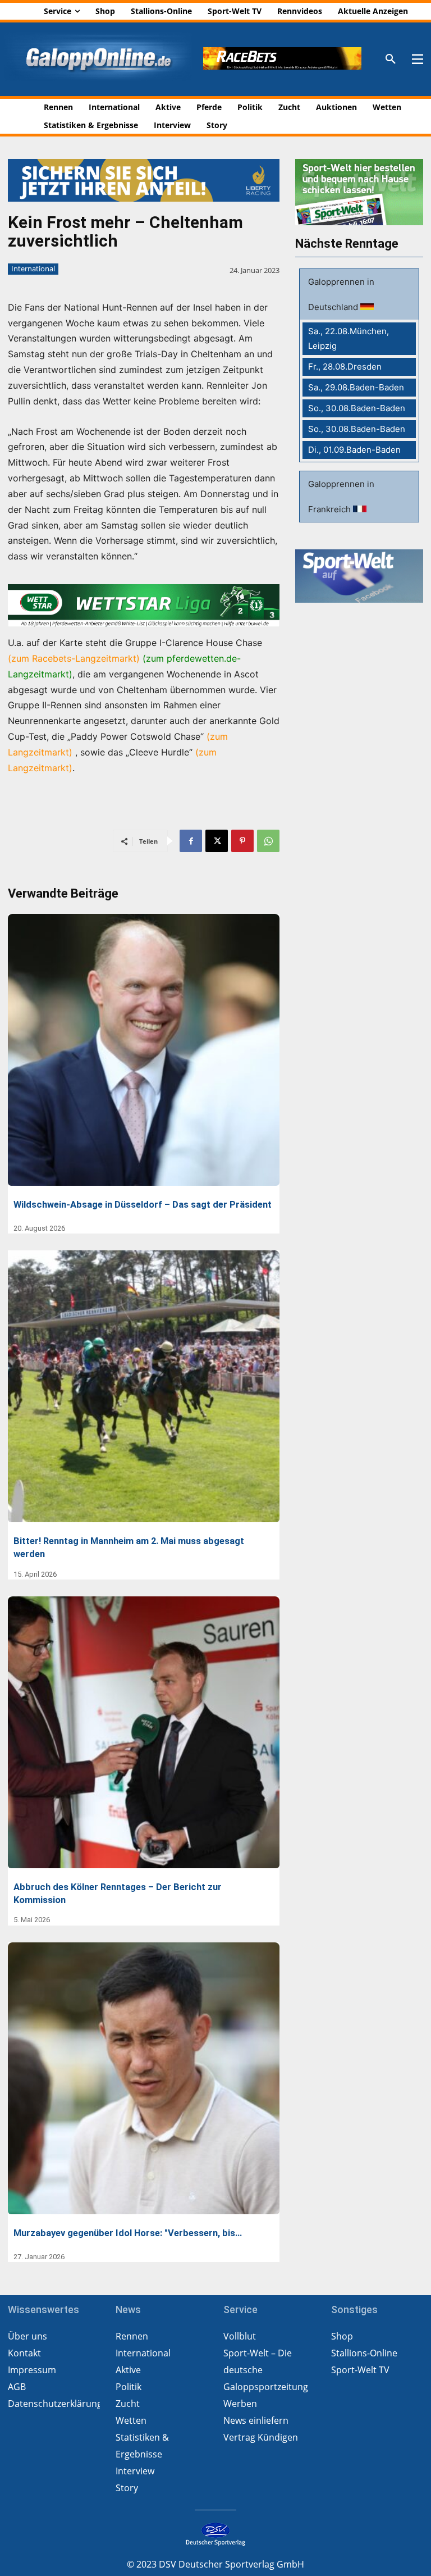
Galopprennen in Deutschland (341, 294)
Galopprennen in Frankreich (341, 497)
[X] (217, 841)
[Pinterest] (242, 841)
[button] (391, 60)
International (33, 268)
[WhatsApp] (268, 841)
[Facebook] (191, 841)
